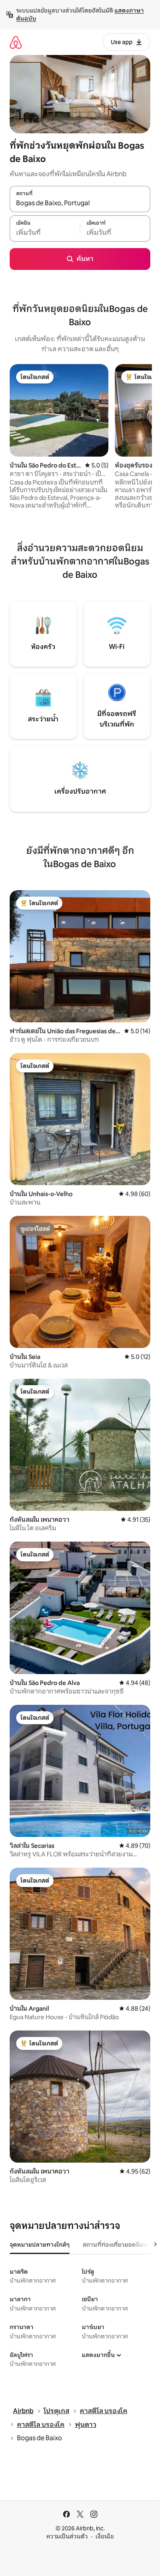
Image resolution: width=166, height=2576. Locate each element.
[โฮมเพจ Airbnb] (16, 42)
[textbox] (45, 233)
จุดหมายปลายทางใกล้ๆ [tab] (40, 2245)
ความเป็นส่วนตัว (67, 2536)
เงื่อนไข (105, 2536)
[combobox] (80, 203)
